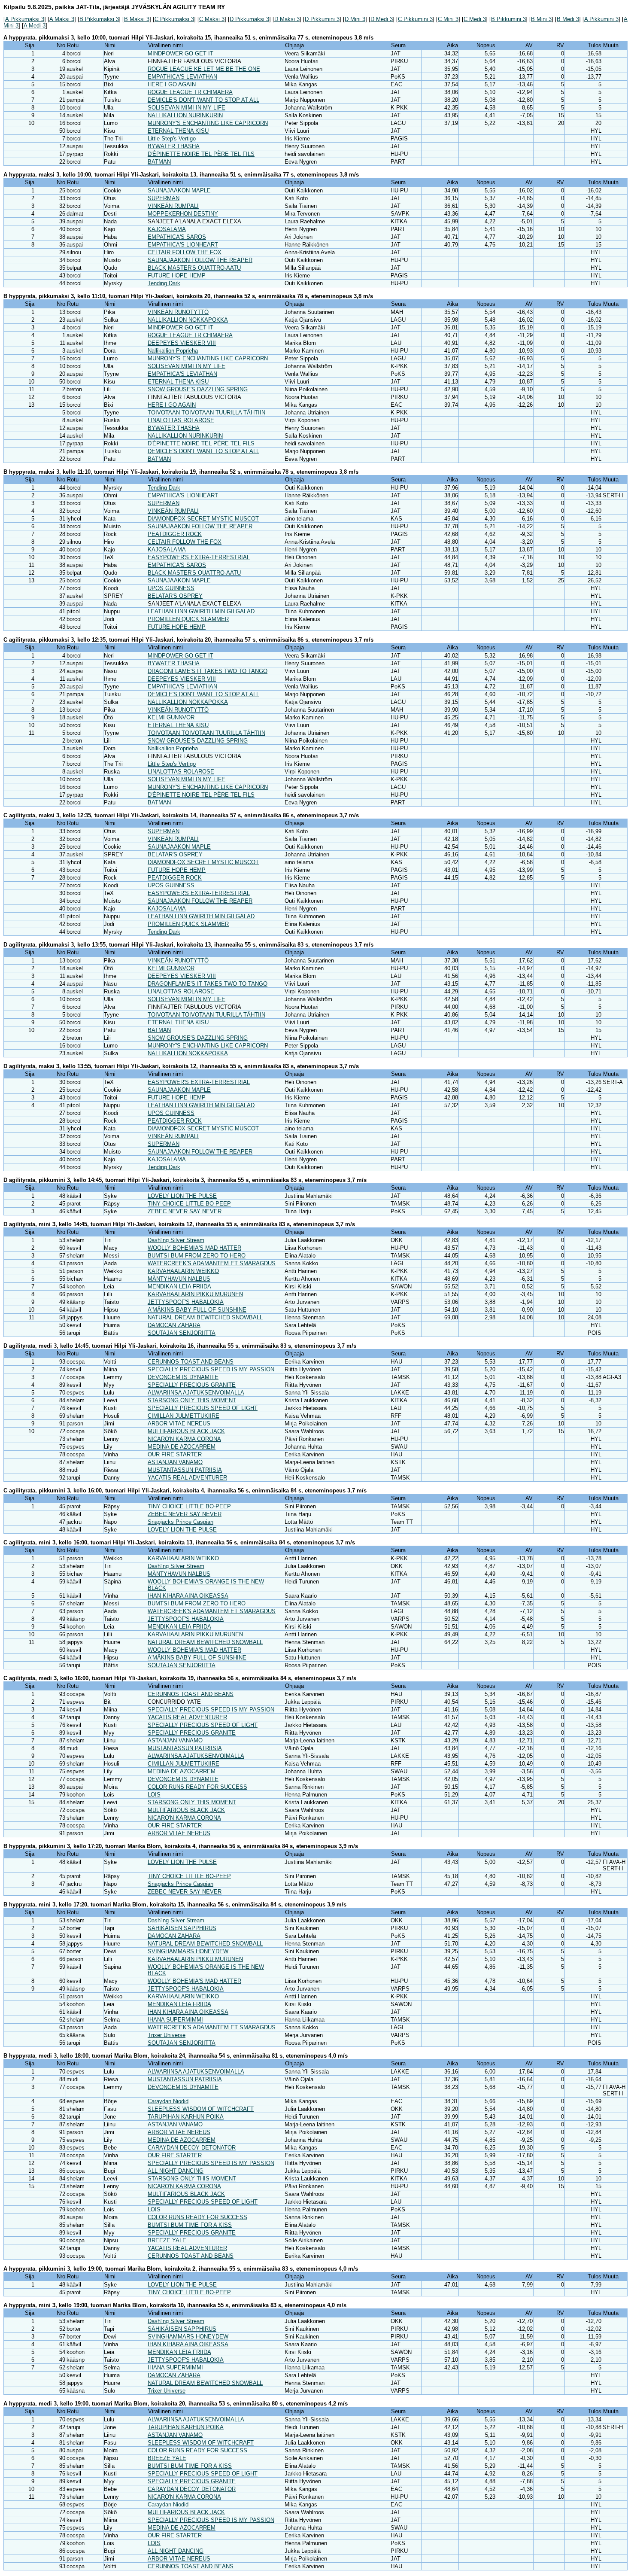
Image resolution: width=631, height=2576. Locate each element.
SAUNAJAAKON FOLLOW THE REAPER (200, 260)
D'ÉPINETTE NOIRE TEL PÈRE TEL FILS (201, 154)
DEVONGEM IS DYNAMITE (183, 1377)
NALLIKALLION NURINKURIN (185, 115)
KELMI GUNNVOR (171, 717)
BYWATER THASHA (174, 146)
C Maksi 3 (212, 19)
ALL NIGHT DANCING (176, 2171)
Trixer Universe (167, 2035)
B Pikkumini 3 (508, 19)
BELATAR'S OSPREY (175, 596)
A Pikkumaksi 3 (25, 19)
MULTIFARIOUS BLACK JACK (186, 1431)
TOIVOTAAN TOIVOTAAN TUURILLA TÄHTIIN (206, 413)
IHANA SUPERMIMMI (175, 2020)
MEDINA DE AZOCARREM (182, 1447)
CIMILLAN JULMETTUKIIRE (184, 1416)
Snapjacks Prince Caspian (181, 1522)
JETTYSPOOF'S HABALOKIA (186, 1302)
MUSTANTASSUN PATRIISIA (185, 1470)
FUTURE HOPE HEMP (177, 276)
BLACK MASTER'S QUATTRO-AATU (194, 268)
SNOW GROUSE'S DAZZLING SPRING (198, 389)
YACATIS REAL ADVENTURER (187, 1478)
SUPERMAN (164, 198)
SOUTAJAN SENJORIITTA (182, 1333)
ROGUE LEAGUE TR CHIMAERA (190, 92)
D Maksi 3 (287, 19)
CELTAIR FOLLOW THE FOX (185, 252)
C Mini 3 (448, 19)
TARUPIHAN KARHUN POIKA (186, 2117)
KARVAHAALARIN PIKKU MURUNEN (195, 1294)
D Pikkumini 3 (322, 19)
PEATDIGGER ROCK (175, 534)
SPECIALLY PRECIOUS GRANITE (192, 1385)
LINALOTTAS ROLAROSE (181, 420)
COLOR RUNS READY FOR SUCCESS (197, 1787)
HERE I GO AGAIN (172, 84)
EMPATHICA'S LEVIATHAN (182, 77)
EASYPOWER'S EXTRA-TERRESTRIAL (199, 557)
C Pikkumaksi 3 (174, 19)
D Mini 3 (355, 19)
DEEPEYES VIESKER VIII (182, 343)
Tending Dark (164, 283)
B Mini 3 (541, 19)
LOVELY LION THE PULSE (182, 1196)
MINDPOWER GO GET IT (181, 53)
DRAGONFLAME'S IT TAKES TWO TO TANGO (208, 671)
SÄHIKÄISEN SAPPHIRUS (182, 1928)
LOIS (154, 1795)
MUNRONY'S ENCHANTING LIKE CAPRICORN (208, 123)
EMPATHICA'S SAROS (177, 237)
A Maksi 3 (62, 19)
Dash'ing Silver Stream (176, 1240)
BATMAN (159, 162)
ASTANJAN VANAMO (175, 1462)
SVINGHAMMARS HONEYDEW (188, 1951)
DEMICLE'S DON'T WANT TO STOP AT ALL (203, 100)
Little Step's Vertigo (172, 139)
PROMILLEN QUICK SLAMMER (188, 619)
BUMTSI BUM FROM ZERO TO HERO (197, 1256)
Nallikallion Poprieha (173, 351)
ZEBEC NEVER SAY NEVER (185, 1211)
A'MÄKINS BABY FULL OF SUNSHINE (197, 1310)
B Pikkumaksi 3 (99, 19)
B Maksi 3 (137, 19)
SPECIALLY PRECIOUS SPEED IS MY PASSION (211, 1369)
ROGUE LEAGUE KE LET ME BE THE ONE (204, 69)
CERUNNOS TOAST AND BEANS (191, 1362)
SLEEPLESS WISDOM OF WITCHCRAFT (201, 2109)
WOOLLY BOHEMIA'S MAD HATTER (194, 1248)
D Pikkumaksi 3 (249, 19)
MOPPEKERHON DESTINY (183, 214)
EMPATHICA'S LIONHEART (183, 245)
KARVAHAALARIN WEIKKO (183, 1271)
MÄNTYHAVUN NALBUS (179, 1279)
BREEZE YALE (167, 2240)
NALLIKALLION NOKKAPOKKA (188, 320)
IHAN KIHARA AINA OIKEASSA (188, 1596)
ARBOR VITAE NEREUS (179, 1423)
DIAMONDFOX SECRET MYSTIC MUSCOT (203, 519)
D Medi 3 (382, 19)
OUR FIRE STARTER (175, 1454)
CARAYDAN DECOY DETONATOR (192, 2148)
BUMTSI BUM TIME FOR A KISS (190, 2225)
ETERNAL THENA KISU (178, 131)
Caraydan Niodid (168, 2101)
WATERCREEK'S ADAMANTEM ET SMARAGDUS (212, 1263)
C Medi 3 (475, 19)
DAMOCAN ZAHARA (174, 1325)
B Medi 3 (568, 19)
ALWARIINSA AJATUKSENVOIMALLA (196, 1393)
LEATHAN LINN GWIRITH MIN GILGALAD (201, 611)
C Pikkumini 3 (415, 19)
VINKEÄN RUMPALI (173, 206)
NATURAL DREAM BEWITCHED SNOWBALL (205, 1317)
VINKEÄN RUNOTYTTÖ (178, 312)
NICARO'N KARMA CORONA (184, 1439)
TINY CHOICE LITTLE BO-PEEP (189, 1204)
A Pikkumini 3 (601, 19)
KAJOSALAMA (167, 229)
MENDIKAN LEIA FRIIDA (179, 1286)
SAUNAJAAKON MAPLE (179, 190)
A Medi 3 (35, 26)
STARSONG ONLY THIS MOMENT (192, 1400)
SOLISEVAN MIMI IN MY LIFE (187, 108)
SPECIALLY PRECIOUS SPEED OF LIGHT (203, 1408)
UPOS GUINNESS (171, 588)
